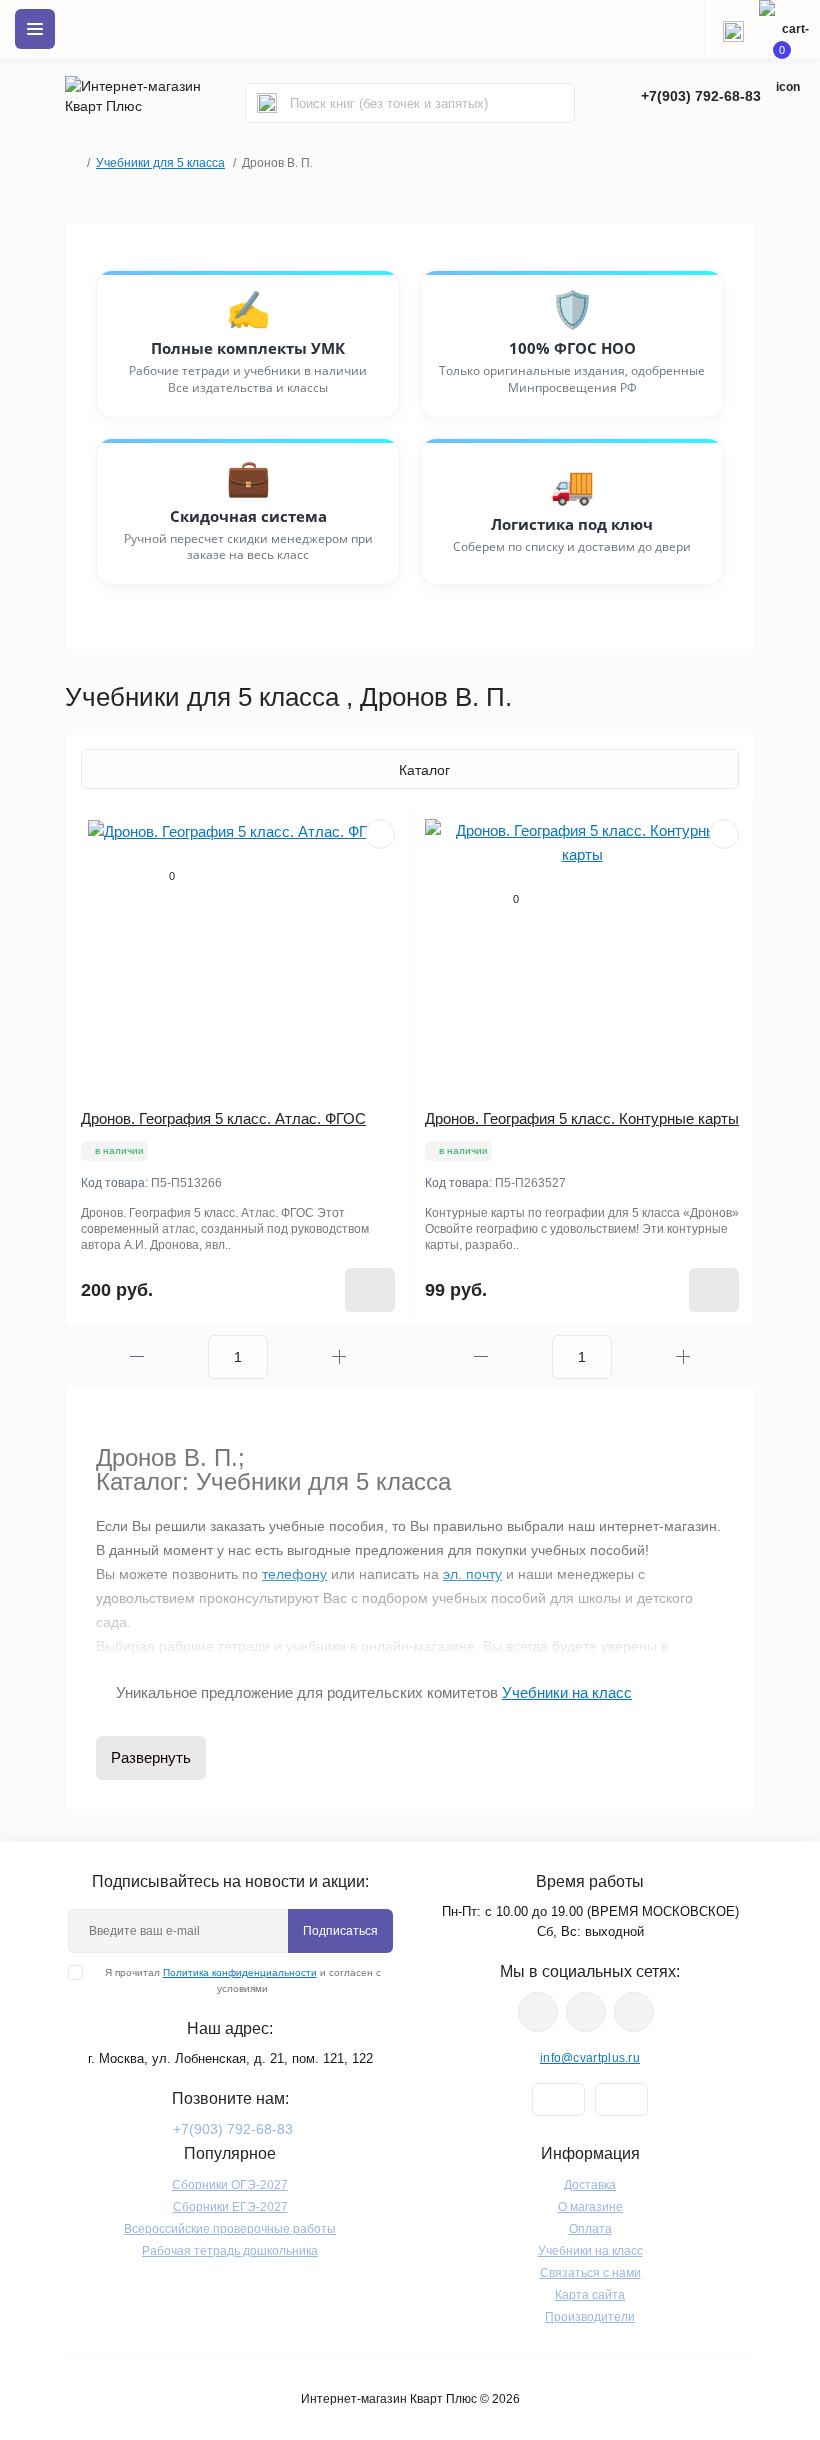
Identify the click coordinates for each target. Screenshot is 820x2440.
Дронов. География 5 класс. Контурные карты (582, 1118)
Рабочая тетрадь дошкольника (230, 2251)
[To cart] (370, 1290)
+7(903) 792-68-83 (701, 96)
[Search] (267, 103)
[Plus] (339, 1356)
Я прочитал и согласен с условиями (243, 1980)
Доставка (590, 2185)
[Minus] (137, 1356)
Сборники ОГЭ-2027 (230, 2185)
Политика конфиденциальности (240, 1972)
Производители (590, 2317)
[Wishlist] (380, 834)
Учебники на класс (590, 2251)
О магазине (590, 2207)
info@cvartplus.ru (590, 2058)
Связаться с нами (590, 2273)
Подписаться (340, 1931)
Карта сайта (590, 2295)
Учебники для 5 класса (160, 163)
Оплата (590, 2229)
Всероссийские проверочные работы (230, 2229)
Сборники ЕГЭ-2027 (230, 2207)
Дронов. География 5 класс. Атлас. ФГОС (223, 1118)
